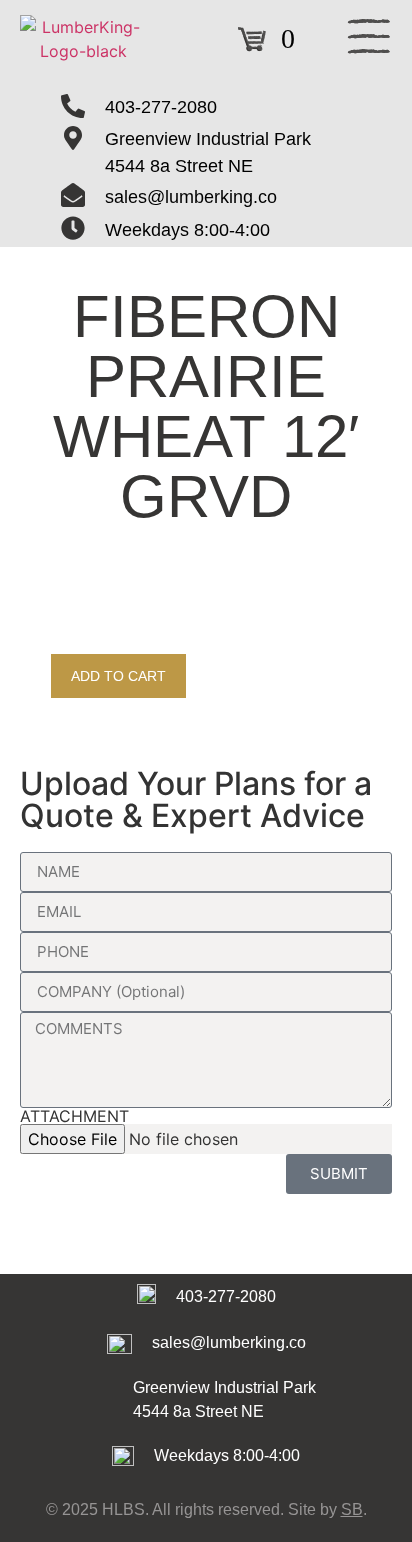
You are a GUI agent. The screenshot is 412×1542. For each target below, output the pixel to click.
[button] (369, 39)
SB (352, 1509)
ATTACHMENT (74, 1116)
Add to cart (118, 676)
